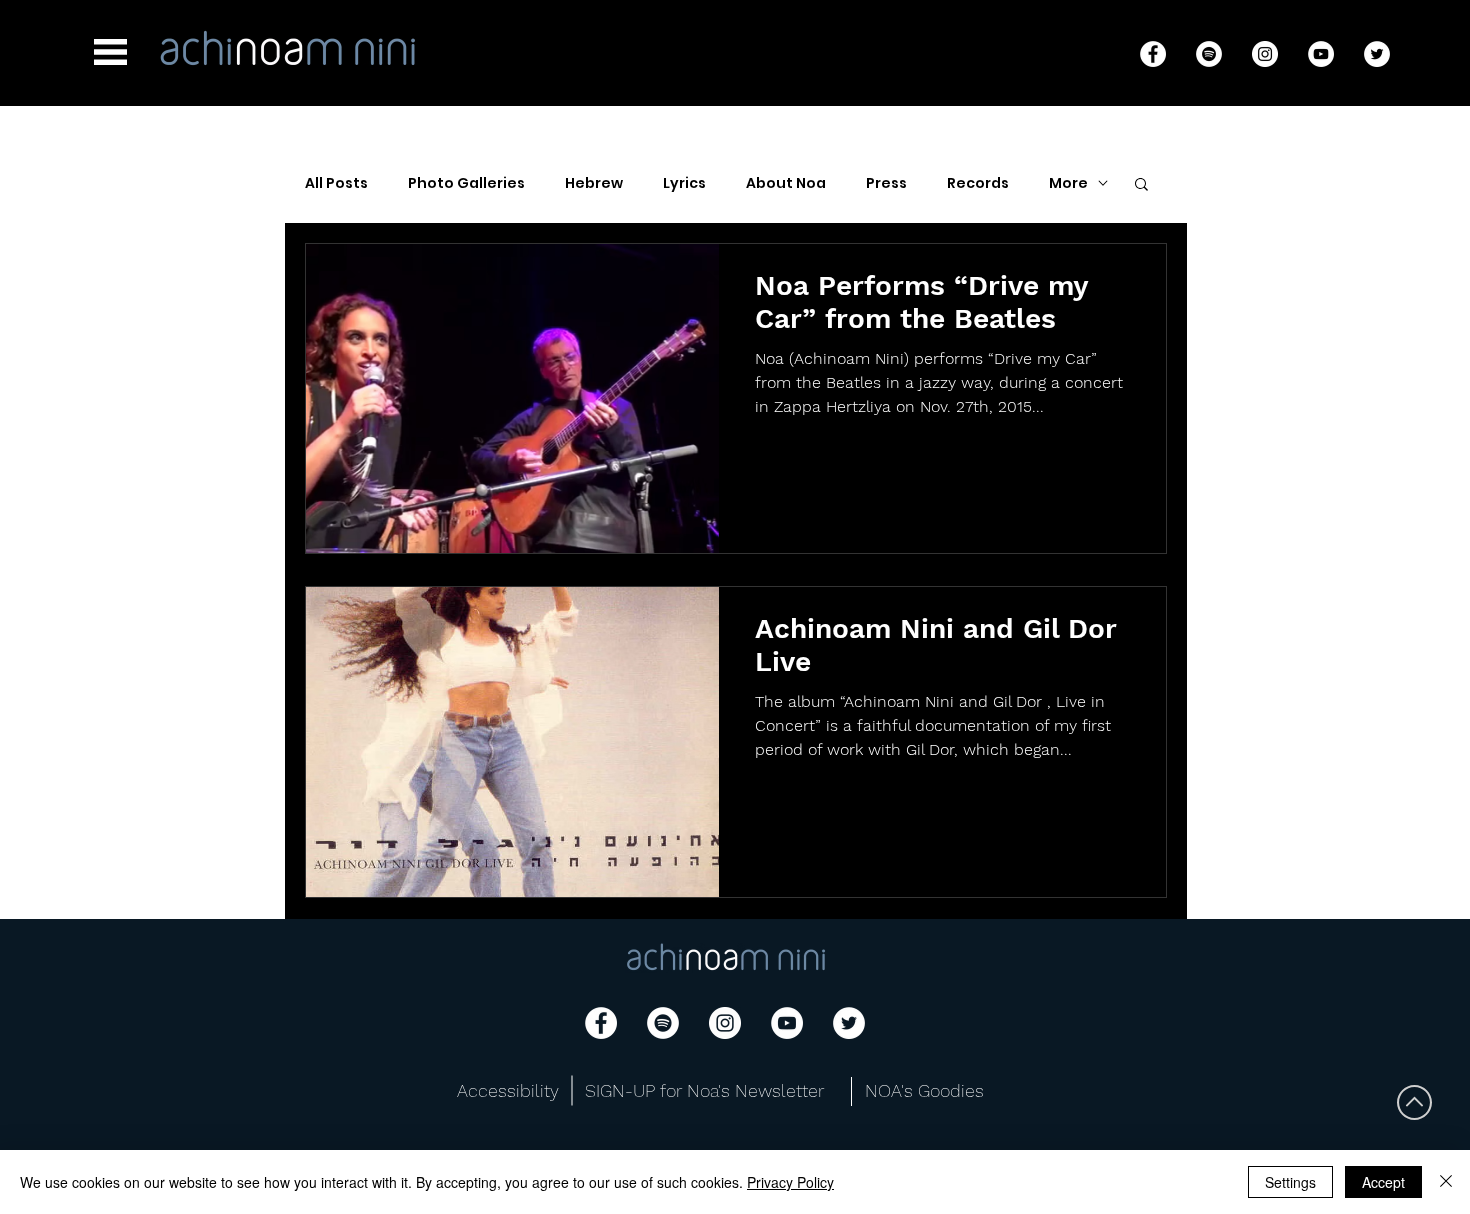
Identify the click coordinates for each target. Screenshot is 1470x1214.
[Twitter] (1377, 54)
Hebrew (594, 183)
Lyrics (684, 183)
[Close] (1446, 1182)
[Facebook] (1153, 54)
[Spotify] (1209, 54)
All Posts (336, 183)
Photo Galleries (466, 183)
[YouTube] (1321, 54)
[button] (110, 52)
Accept (1383, 1182)
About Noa (786, 183)
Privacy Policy (790, 1182)
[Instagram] (1265, 54)
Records (978, 183)
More (1068, 183)
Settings (1290, 1182)
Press (886, 183)
